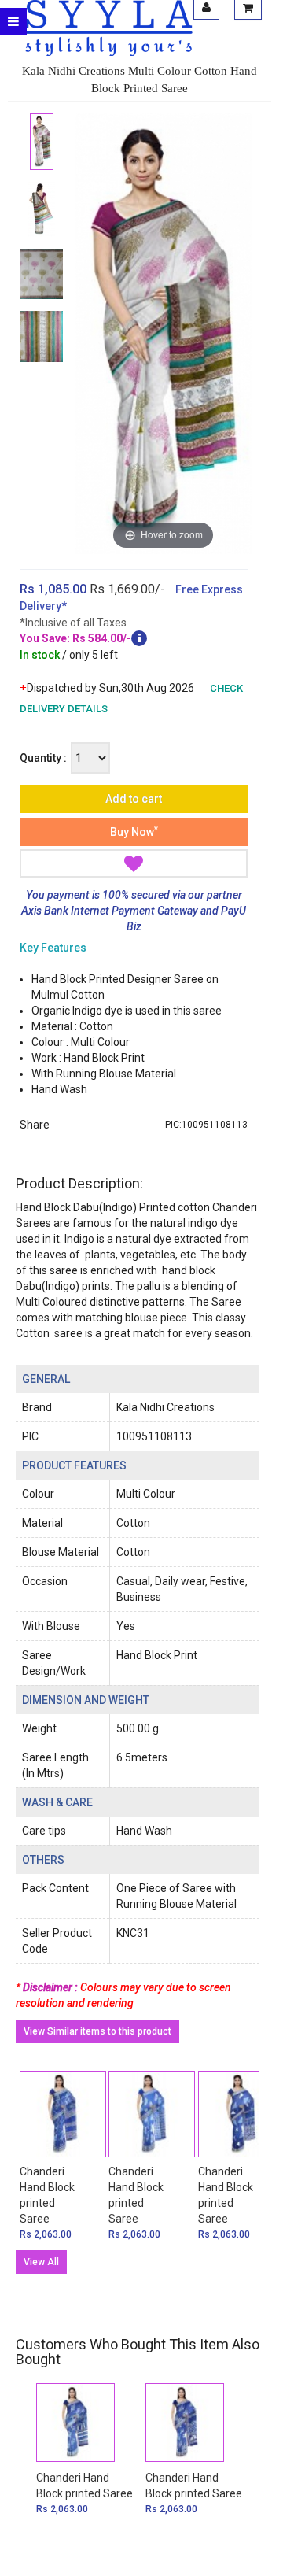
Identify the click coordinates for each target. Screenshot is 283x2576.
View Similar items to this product (97, 2031)
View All (41, 2262)
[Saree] (41, 142)
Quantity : (43, 758)
